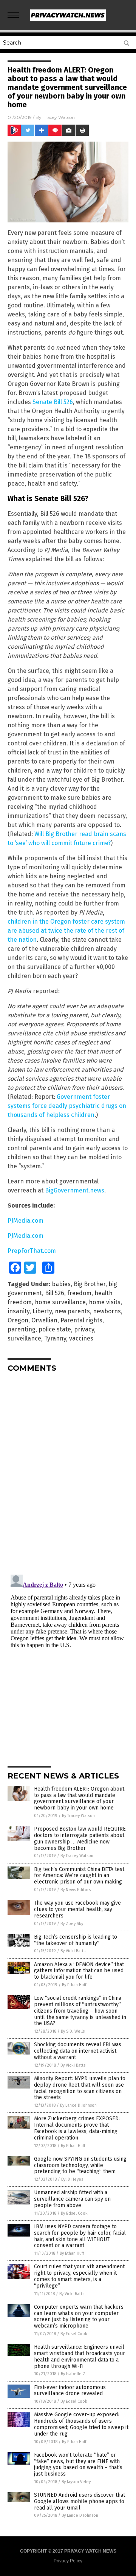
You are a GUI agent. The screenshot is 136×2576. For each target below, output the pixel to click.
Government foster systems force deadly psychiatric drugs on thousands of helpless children (67, 1106)
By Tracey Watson (78, 1816)
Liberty (42, 1311)
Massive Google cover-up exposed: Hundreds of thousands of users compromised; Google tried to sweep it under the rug (81, 2424)
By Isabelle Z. (74, 2374)
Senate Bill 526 (53, 402)
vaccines (81, 1338)
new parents (72, 1311)
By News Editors (76, 1890)
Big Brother (90, 1284)
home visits (105, 1302)
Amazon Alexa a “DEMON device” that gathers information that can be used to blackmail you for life (79, 1971)
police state (55, 1329)
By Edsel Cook (74, 2213)
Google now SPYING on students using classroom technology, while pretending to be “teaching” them (80, 2165)
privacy (84, 1329)
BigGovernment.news (75, 1190)
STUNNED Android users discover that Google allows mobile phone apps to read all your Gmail (80, 2501)
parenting (22, 1329)
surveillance (24, 1338)
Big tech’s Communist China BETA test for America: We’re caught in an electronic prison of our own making (79, 1876)
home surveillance (60, 1302)
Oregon (18, 1320)
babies (61, 1284)
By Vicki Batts (73, 1951)
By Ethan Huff (74, 1985)
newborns (107, 1311)
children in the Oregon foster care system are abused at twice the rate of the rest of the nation (66, 931)
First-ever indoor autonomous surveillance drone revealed (70, 2391)
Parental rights (81, 1320)
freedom (79, 1293)
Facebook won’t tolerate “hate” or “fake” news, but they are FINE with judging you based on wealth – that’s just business (78, 2464)
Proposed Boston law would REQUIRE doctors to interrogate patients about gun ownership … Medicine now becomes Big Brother (80, 1838)
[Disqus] (68, 1473)
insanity (19, 1311)
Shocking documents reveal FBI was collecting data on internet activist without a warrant (78, 2051)
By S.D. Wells (73, 2031)
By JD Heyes (72, 2179)
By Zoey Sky (72, 1924)
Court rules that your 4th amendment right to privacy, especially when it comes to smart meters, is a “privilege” (79, 2276)
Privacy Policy (68, 2561)
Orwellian (44, 1320)
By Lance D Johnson (78, 2105)
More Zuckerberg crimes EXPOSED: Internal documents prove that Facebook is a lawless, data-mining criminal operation (77, 2128)
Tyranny (55, 1338)
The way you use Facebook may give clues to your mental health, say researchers (77, 1909)
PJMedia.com (25, 1221)
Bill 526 (55, 1293)
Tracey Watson (59, 117)
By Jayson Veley (76, 2482)
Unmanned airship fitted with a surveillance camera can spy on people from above (72, 2199)
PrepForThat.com (32, 1251)
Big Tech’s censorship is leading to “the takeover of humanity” (76, 1940)
